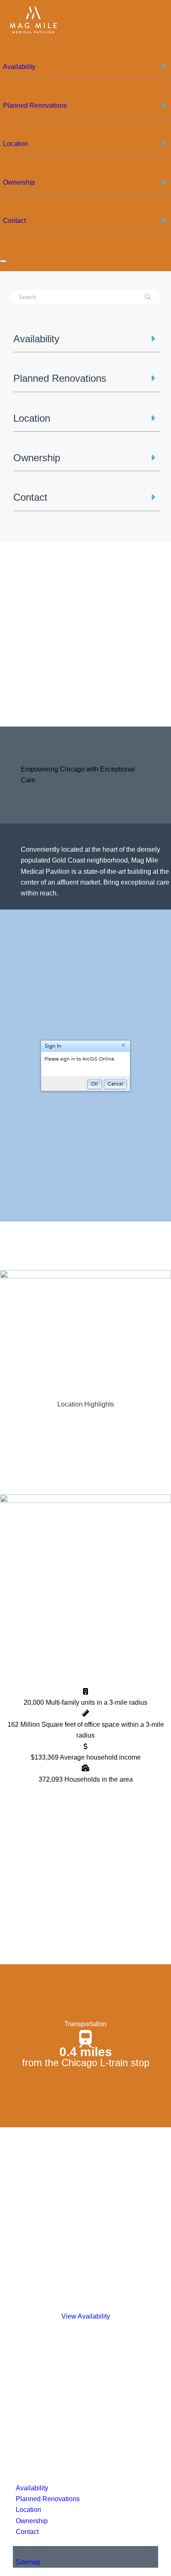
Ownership (32, 2521)
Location (28, 2510)
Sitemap (28, 2562)
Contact (27, 2532)
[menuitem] (87, 70)
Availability (32, 2488)
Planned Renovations (48, 2499)
